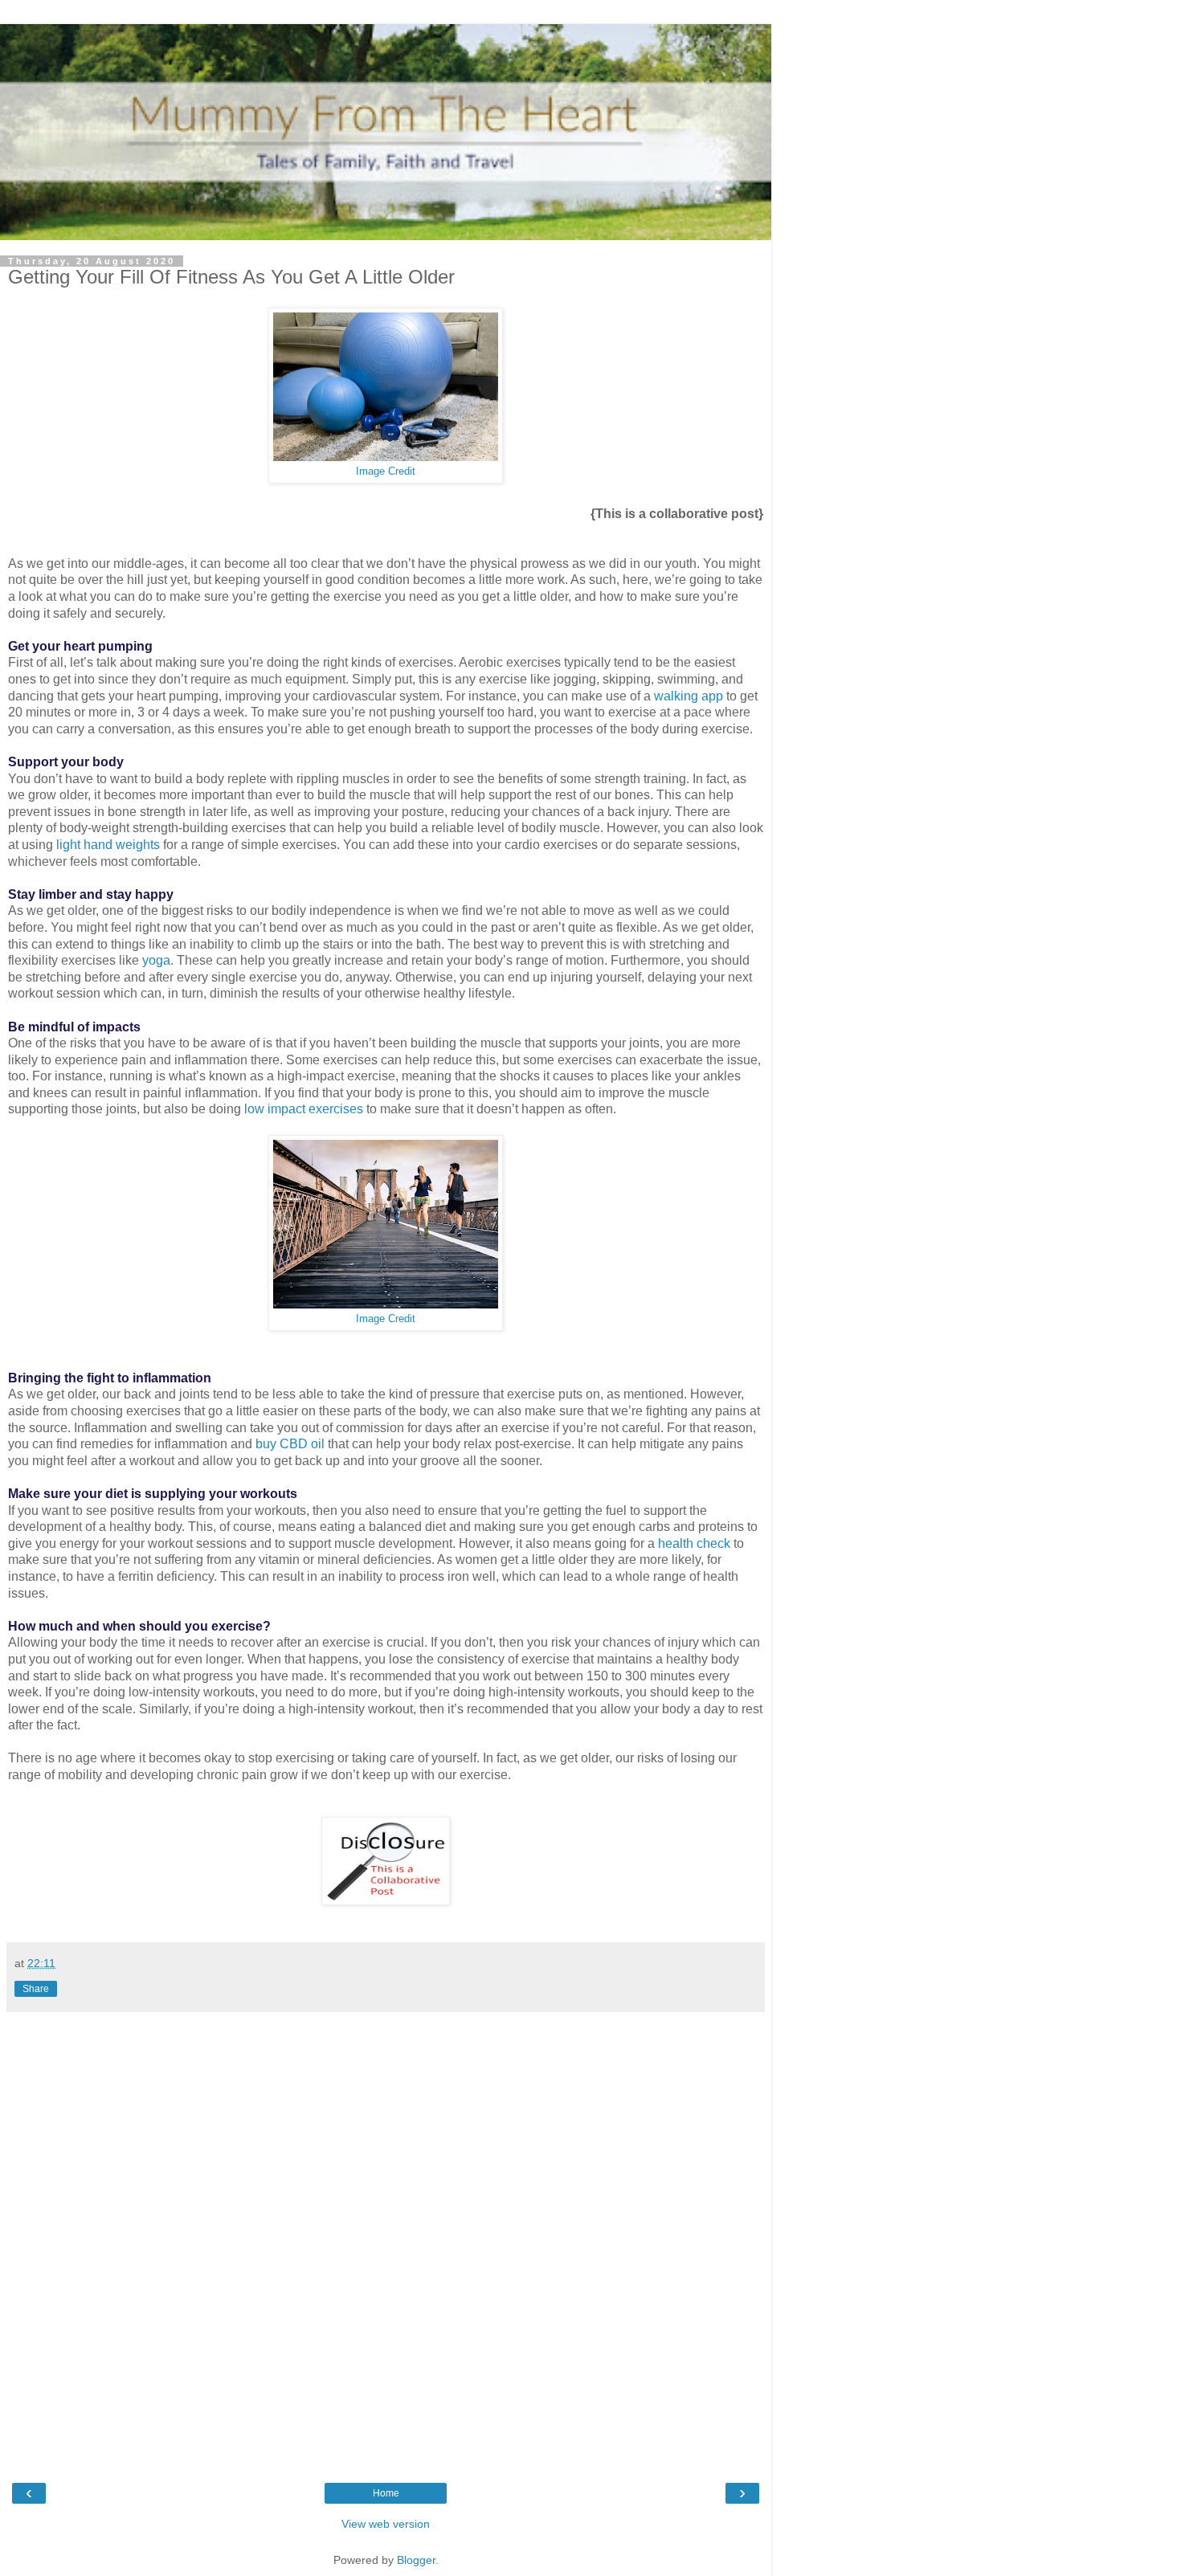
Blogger (416, 2560)
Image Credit (386, 472)
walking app (689, 696)
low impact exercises (304, 1109)
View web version (386, 2524)
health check (694, 1543)
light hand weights (108, 845)
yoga (156, 960)
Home (386, 2493)
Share (36, 1989)
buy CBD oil (290, 1444)
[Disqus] (386, 2237)
